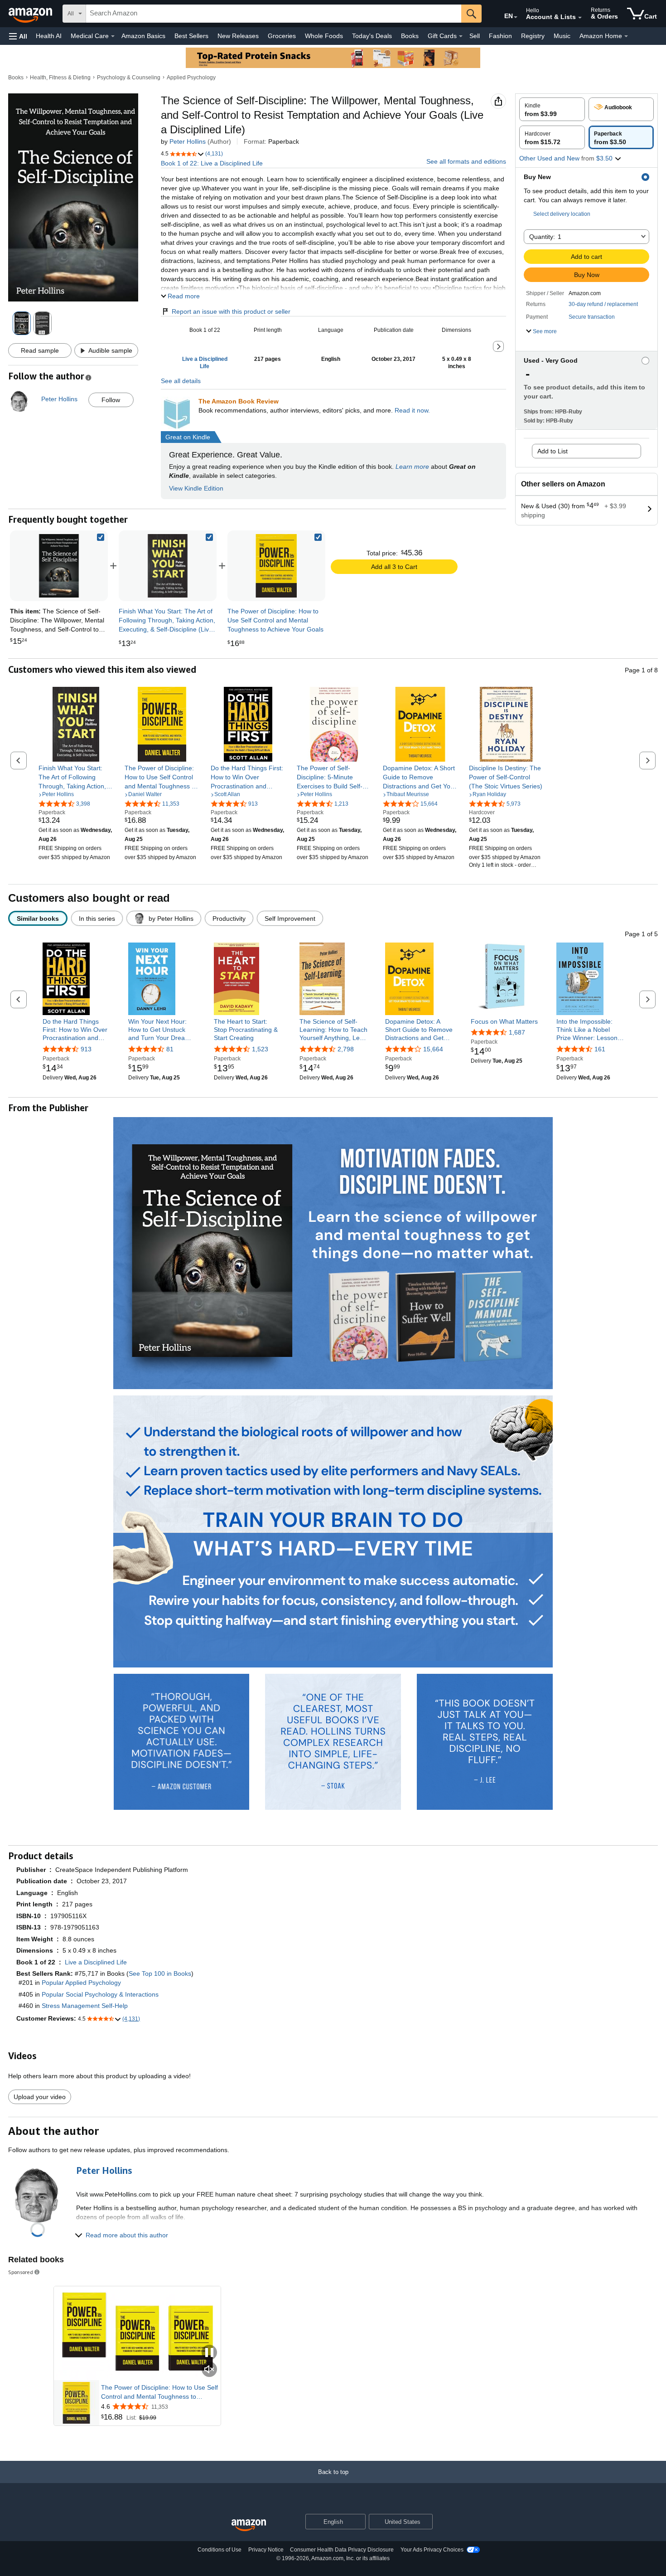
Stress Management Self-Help (85, 2006)
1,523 (260, 1049)
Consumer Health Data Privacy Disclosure (342, 2550)
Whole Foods (324, 36)
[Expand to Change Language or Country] (516, 17)
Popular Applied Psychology (81, 1983)
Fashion (500, 36)
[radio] (552, 109)
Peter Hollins (188, 141)
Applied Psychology (191, 78)
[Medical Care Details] (113, 36)
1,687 (517, 1032)
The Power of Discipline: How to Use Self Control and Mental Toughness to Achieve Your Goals (159, 2392)
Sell (475, 36)
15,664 (433, 1049)
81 (170, 1049)
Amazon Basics (143, 36)
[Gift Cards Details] (461, 36)
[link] (168, 566)
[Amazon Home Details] (626, 36)
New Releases (238, 36)
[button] (18, 36)
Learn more (412, 467)
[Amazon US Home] (249, 2525)
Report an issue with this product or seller (231, 311)
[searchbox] (274, 14)
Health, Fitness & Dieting (60, 78)
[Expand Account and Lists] (580, 18)
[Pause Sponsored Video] (209, 2353)
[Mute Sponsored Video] (209, 2370)
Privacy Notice (266, 2550)
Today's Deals (372, 36)
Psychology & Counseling (129, 78)
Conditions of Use (220, 2550)
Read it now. (412, 410)
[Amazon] (31, 14)
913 (86, 1049)
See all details (181, 381)
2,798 (346, 1049)
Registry (533, 36)
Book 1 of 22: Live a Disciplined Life (212, 163)
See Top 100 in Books (160, 1973)
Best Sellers (191, 36)
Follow (111, 400)
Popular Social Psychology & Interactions (100, 1994)
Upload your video (40, 2097)
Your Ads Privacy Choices (432, 2550)
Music (562, 36)
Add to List (553, 451)
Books (410, 36)
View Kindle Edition (196, 488)
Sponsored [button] (21, 2272)
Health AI (49, 36)
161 (600, 1049)
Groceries (282, 36)
